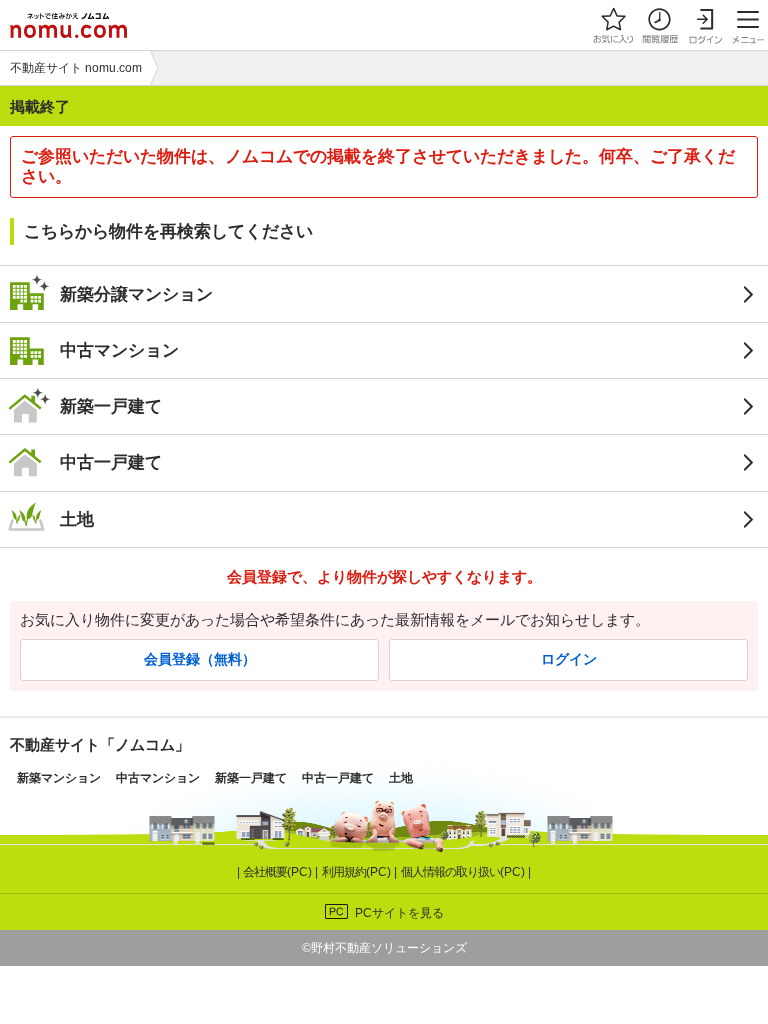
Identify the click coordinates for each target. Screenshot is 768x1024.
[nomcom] (68, 25)
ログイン (569, 659)
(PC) (279, 872)
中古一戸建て (111, 462)
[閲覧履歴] (659, 25)
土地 (77, 519)
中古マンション (119, 350)
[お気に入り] (613, 25)
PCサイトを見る (399, 913)
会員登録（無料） (200, 659)
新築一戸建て (111, 406)
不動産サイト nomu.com (76, 68)
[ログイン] (705, 25)
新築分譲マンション (136, 294)
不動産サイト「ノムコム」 (100, 744)
